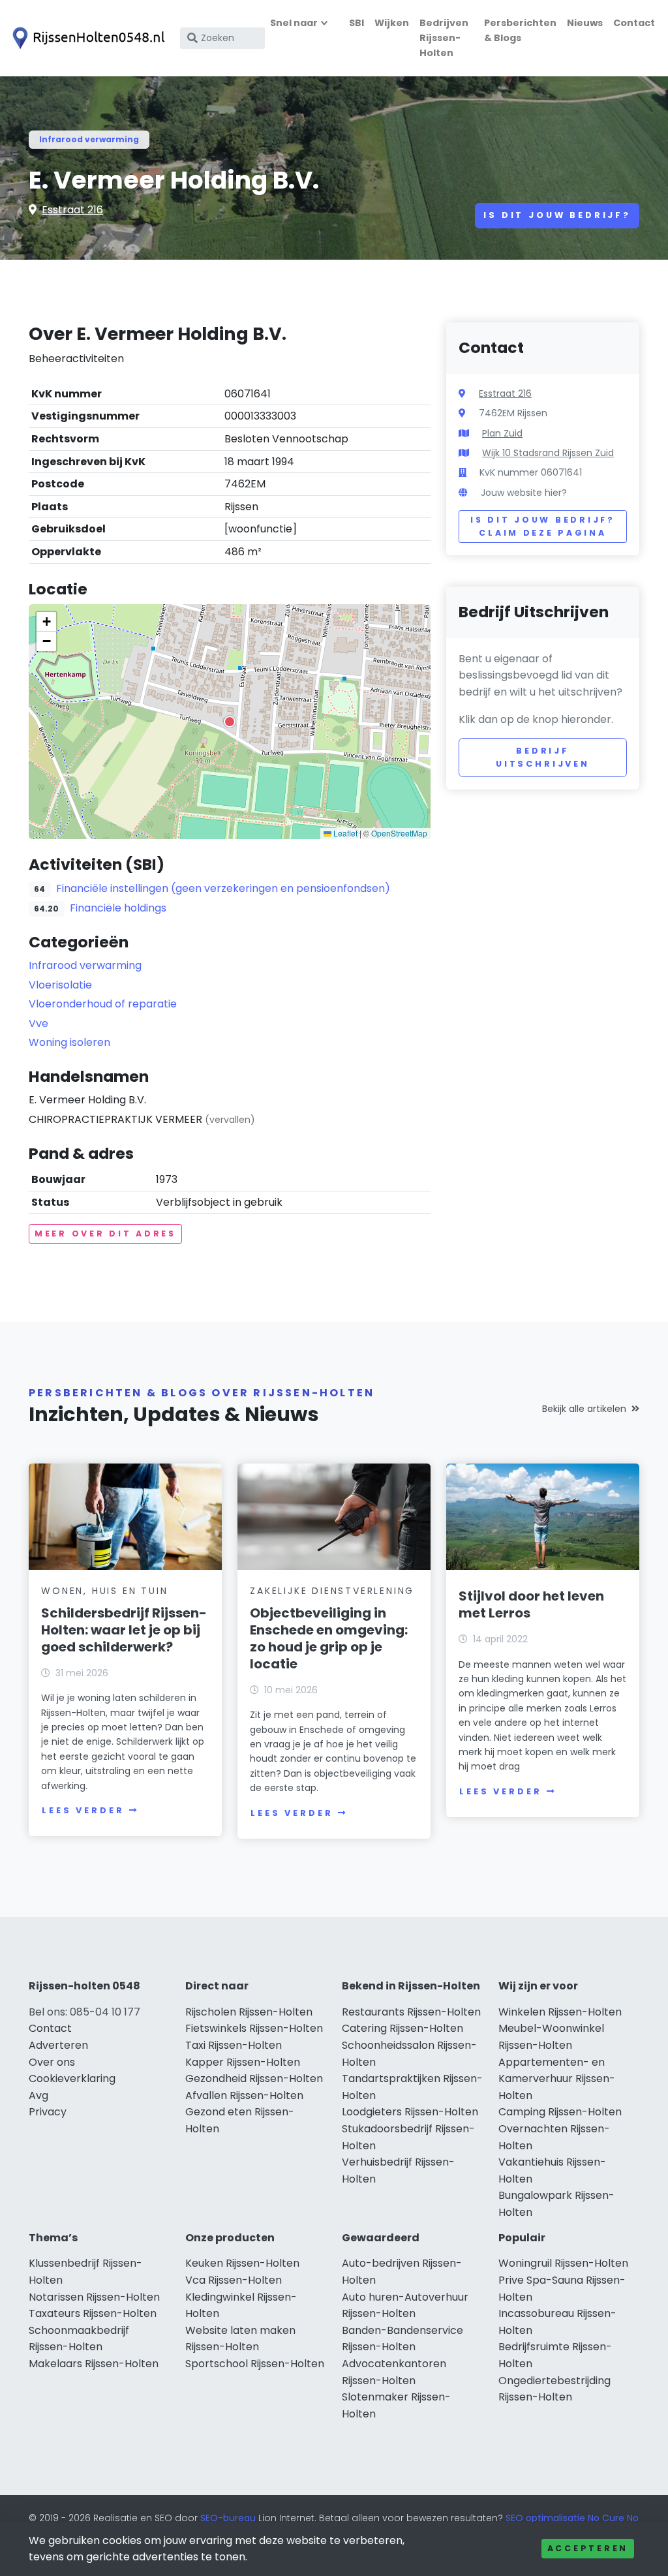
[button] (230, 722)
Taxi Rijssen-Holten (234, 2045)
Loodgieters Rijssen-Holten (410, 2112)
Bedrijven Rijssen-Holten (444, 38)
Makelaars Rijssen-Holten (94, 2364)
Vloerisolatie (60, 985)
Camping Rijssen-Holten (560, 2112)
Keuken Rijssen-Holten (242, 2263)
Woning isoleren (69, 1042)
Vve (38, 1023)
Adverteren (58, 2045)
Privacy (48, 2112)
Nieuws (585, 23)
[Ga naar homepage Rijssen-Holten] (86, 38)
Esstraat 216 (72, 210)
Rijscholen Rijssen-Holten (249, 2012)
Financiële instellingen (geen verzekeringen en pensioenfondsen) (223, 888)
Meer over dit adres (105, 1234)
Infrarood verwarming (89, 139)
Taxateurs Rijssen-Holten (93, 2313)
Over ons (52, 2062)
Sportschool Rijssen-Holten (255, 2364)
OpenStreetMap (399, 833)
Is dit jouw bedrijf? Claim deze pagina (542, 526)
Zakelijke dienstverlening (332, 1591)
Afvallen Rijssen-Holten (244, 2095)
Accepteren (588, 2548)
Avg (38, 2095)
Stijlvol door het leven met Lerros (531, 1604)
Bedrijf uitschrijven (543, 757)
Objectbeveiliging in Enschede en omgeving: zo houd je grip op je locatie (329, 1638)
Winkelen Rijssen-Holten (560, 2012)
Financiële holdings (118, 908)
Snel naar (294, 23)
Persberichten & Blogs (520, 30)
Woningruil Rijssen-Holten (563, 2263)
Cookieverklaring (72, 2078)
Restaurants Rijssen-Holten (411, 2012)
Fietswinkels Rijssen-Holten (254, 2028)
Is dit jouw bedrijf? (557, 215)
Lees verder (83, 1810)
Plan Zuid (502, 433)
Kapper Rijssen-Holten (243, 2062)
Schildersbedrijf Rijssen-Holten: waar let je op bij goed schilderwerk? (124, 1630)
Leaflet (344, 833)
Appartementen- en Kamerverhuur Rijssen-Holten (557, 2079)
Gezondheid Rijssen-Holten (254, 2078)
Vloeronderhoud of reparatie (103, 1004)
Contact (634, 23)
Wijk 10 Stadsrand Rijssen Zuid (548, 453)
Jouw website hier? (524, 493)
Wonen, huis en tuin (104, 1591)
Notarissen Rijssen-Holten (94, 2297)
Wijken (392, 23)
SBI (357, 23)
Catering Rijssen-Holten (402, 2028)
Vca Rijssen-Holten (234, 2280)
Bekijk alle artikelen (584, 1409)
